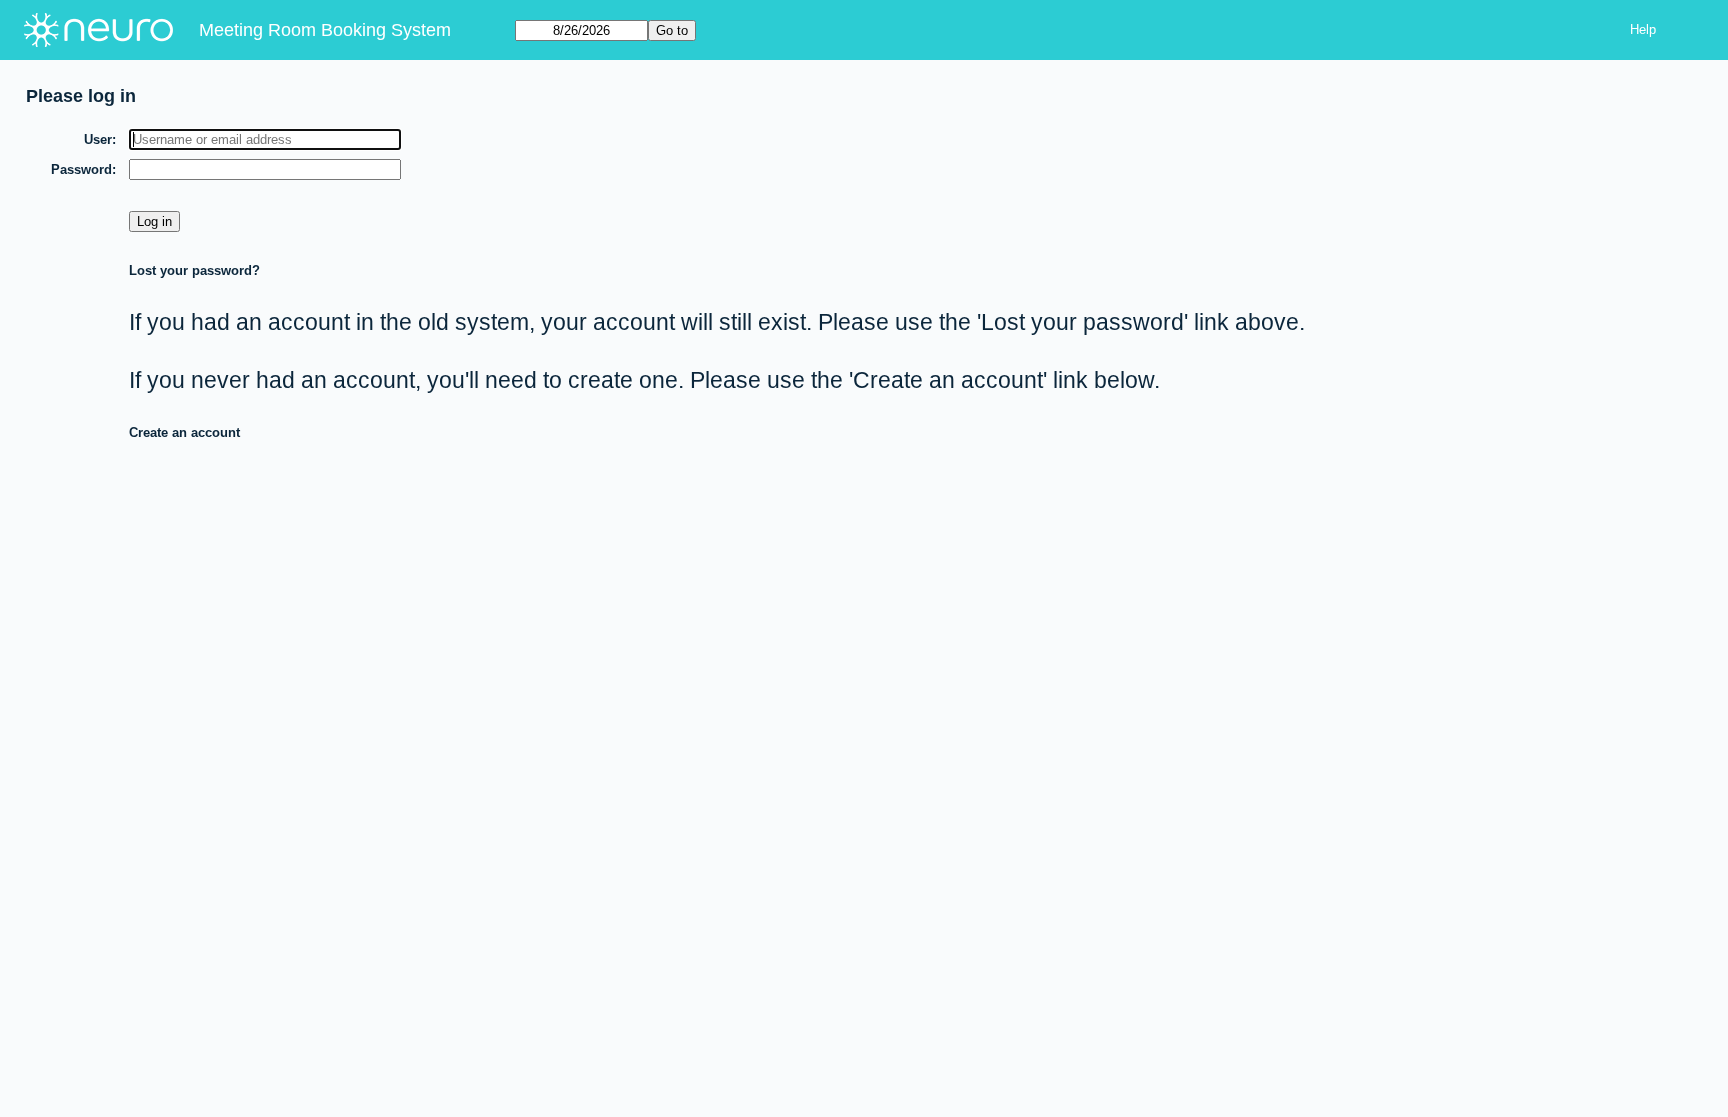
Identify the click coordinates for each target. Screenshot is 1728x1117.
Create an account (184, 432)
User (98, 139)
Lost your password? (194, 270)
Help (1643, 29)
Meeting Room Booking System (325, 30)
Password (81, 169)
